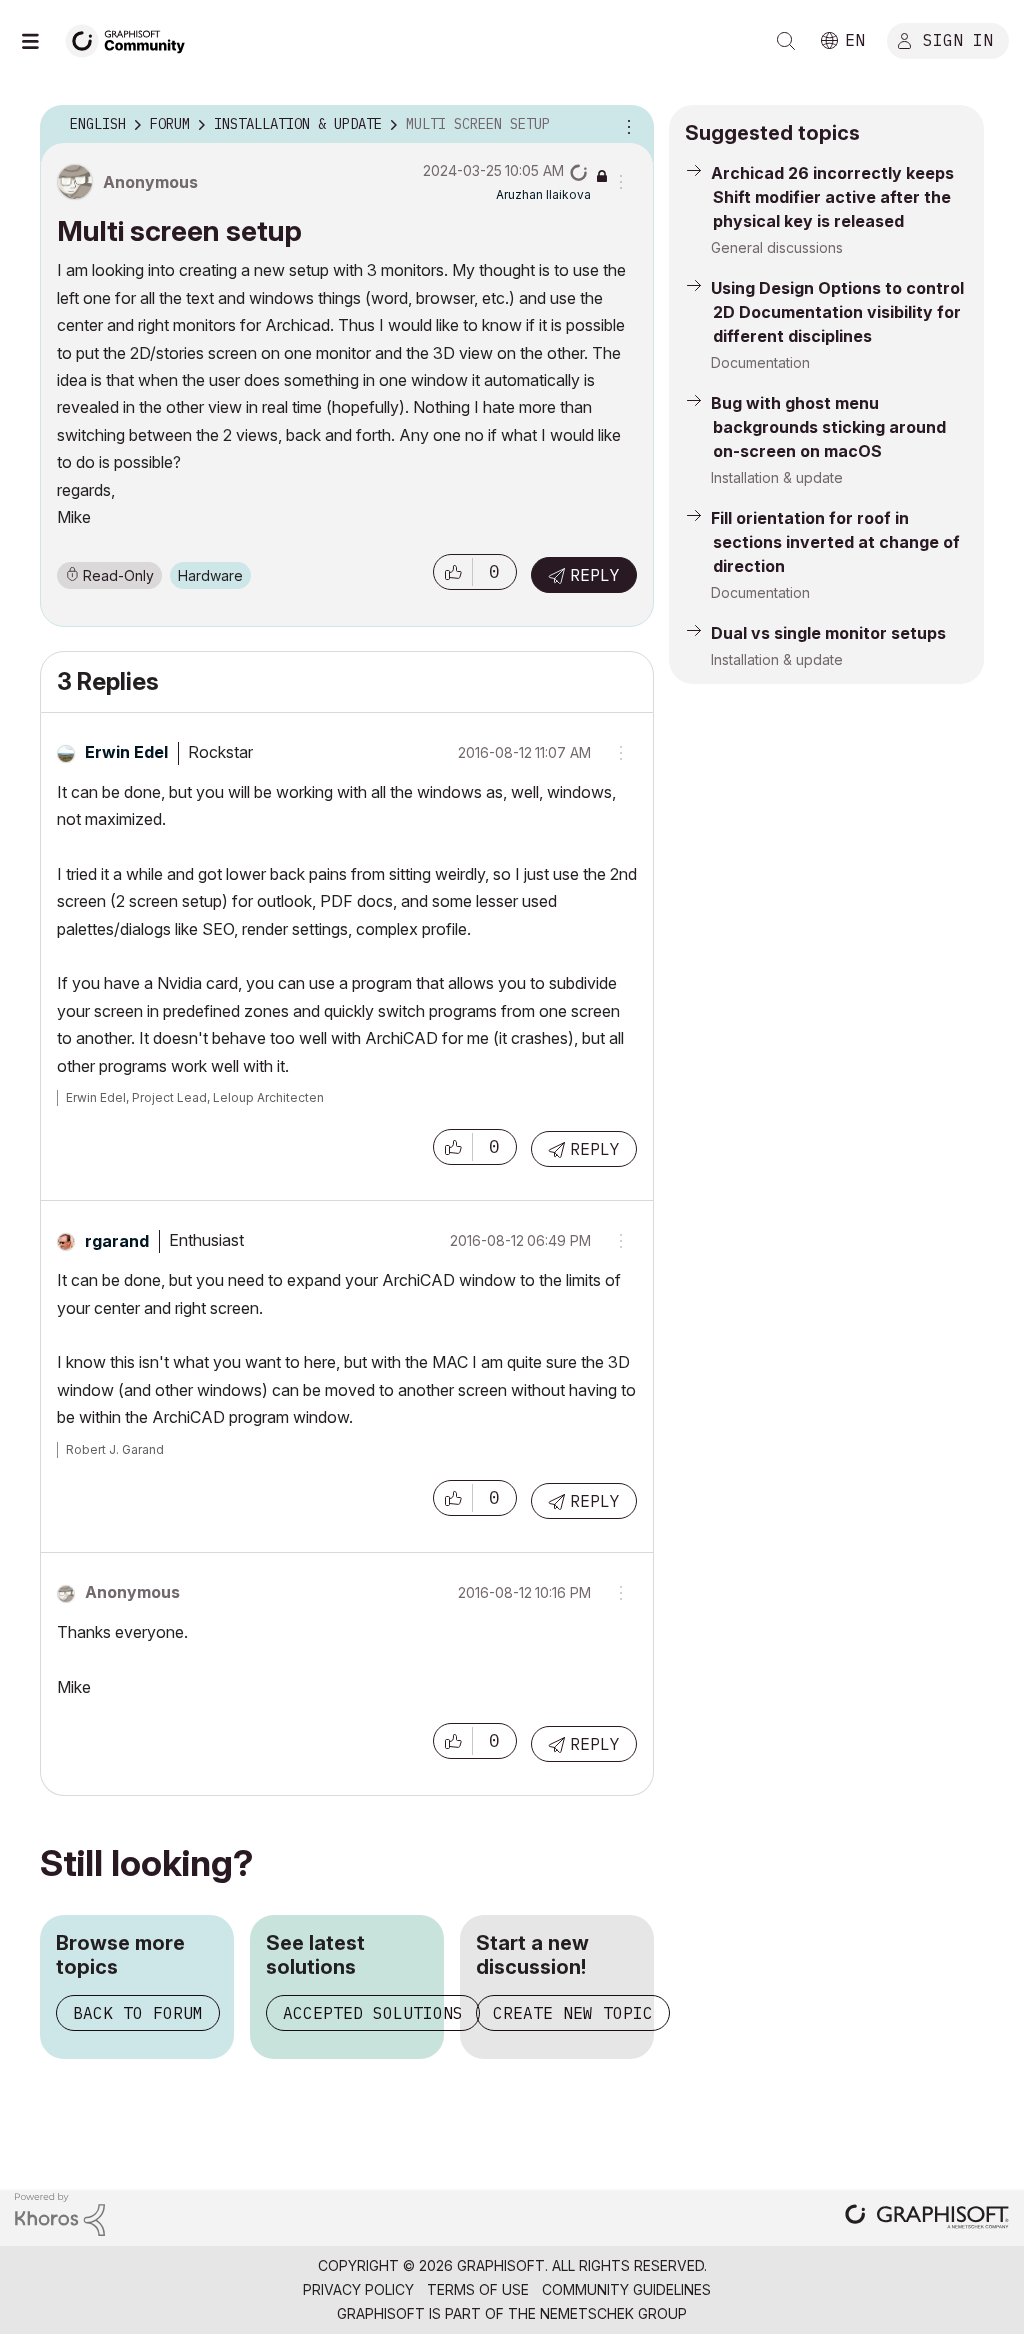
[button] (453, 572)
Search (786, 41)
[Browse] (40, 41)
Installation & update (777, 477)
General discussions (777, 247)
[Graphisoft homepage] (927, 2218)
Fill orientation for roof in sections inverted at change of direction (835, 542)
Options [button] (626, 125)
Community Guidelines (626, 2289)
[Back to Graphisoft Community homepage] (132, 38)
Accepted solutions (373, 2013)
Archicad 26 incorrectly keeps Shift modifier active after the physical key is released (832, 197)
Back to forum (138, 2013)
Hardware (210, 575)
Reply (595, 575)
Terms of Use (478, 2289)
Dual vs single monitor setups (828, 633)
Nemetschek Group (613, 2313)
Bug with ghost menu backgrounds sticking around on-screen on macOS (828, 427)
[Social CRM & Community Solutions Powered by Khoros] (60, 2213)
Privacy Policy (358, 2289)
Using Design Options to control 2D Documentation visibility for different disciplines (837, 312)
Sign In (958, 39)
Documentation (760, 362)
